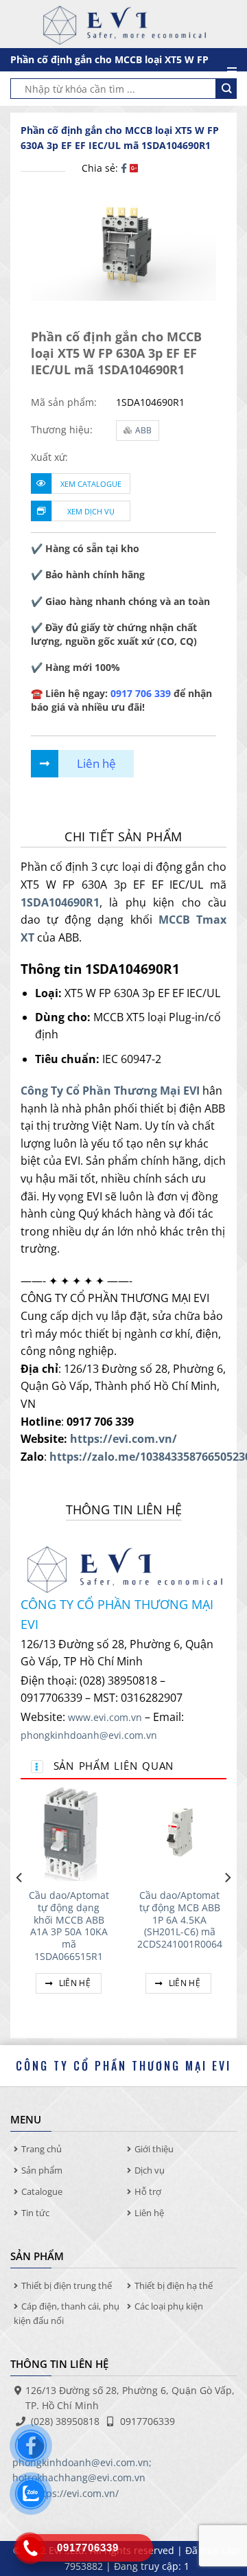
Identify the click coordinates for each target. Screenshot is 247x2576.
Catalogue (42, 2191)
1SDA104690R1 (60, 902)
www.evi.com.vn (105, 1717)
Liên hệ (73, 1983)
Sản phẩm (42, 2170)
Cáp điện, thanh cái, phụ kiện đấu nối (67, 2313)
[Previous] (20, 1905)
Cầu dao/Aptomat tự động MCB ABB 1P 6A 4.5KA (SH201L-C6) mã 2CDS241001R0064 (180, 1919)
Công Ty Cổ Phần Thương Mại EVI (110, 1091)
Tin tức (35, 2213)
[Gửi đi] (226, 89)
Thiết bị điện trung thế (67, 2286)
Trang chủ (42, 2149)
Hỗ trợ (148, 2191)
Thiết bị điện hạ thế (174, 2286)
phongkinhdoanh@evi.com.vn (89, 1735)
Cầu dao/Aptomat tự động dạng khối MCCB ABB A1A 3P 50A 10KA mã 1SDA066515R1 (69, 1926)
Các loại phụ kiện (169, 2306)
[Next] (227, 1905)
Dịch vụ (150, 2170)
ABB (143, 430)
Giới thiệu (154, 2149)
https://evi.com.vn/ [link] (123, 1439)
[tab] (123, 837)
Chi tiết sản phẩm (123, 836)
